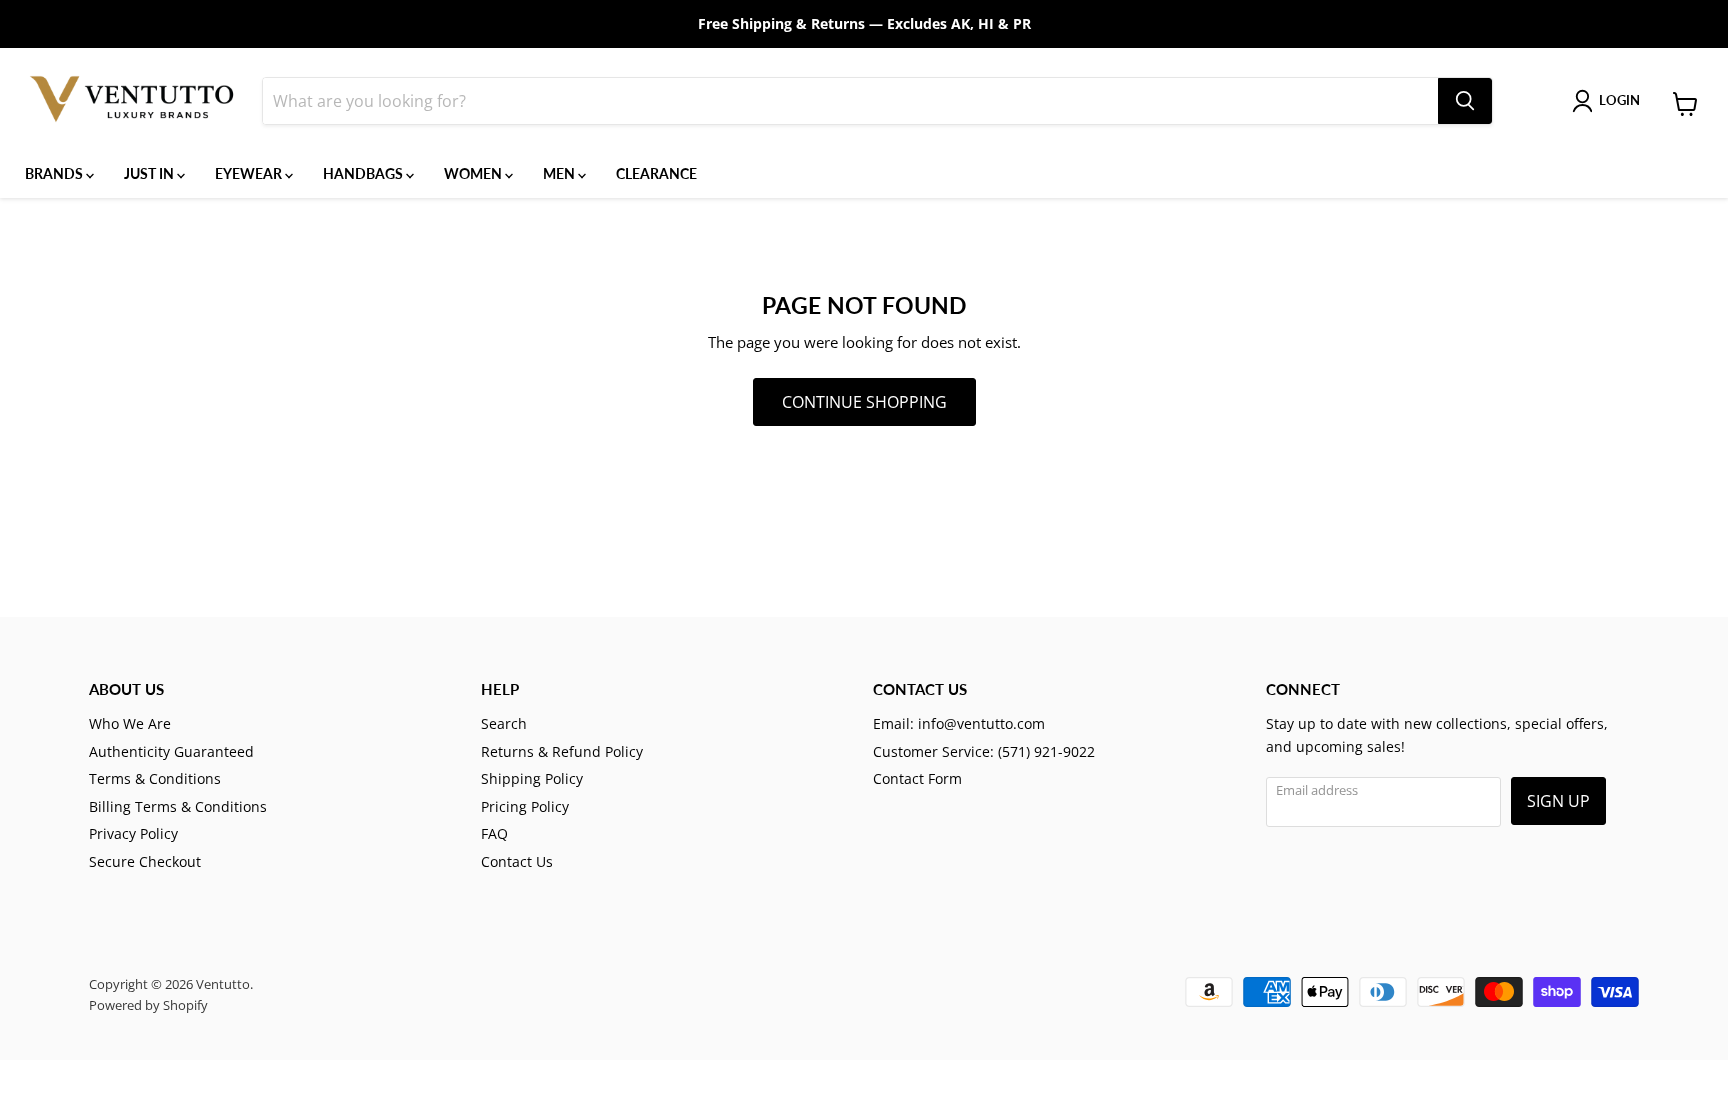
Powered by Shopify (148, 1005)
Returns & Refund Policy (562, 751)
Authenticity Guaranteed (171, 751)
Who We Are (130, 723)
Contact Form (917, 778)
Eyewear (250, 173)
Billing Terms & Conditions (178, 806)
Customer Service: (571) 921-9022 (984, 751)
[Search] (1465, 101)
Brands (55, 173)
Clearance (656, 173)
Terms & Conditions (155, 778)
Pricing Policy (525, 806)
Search (504, 723)
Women (474, 173)
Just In (150, 173)
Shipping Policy (532, 778)
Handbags (364, 173)
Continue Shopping (864, 402)
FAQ (494, 833)
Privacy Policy (133, 833)
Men (560, 173)
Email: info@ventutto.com (959, 723)
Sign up (1558, 801)
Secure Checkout (145, 861)
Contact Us (517, 861)
